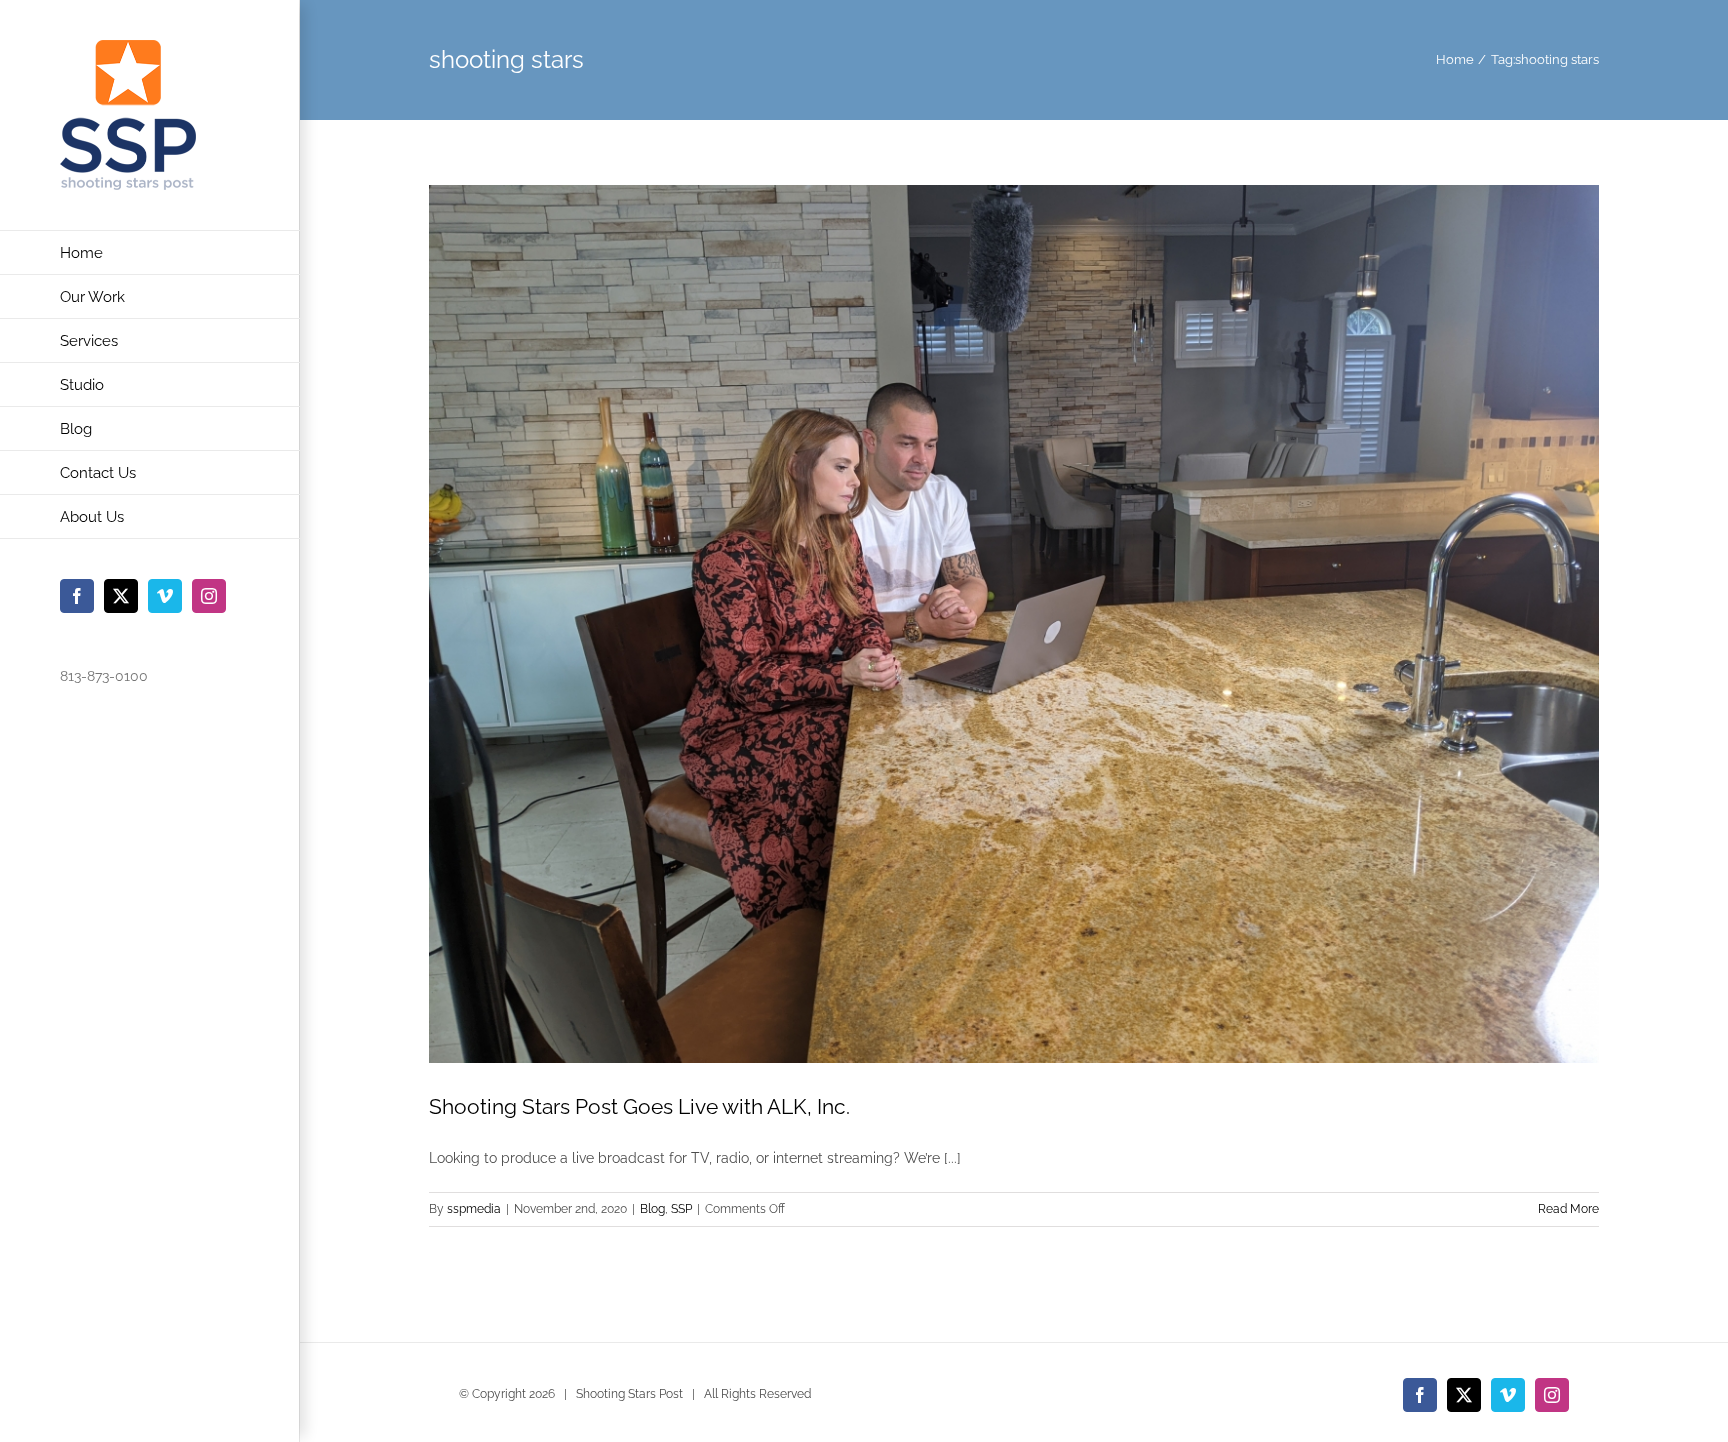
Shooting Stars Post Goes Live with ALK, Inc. (639, 1106)
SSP (681, 1209)
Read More (1568, 1209)
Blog (652, 1209)
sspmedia (474, 1209)
